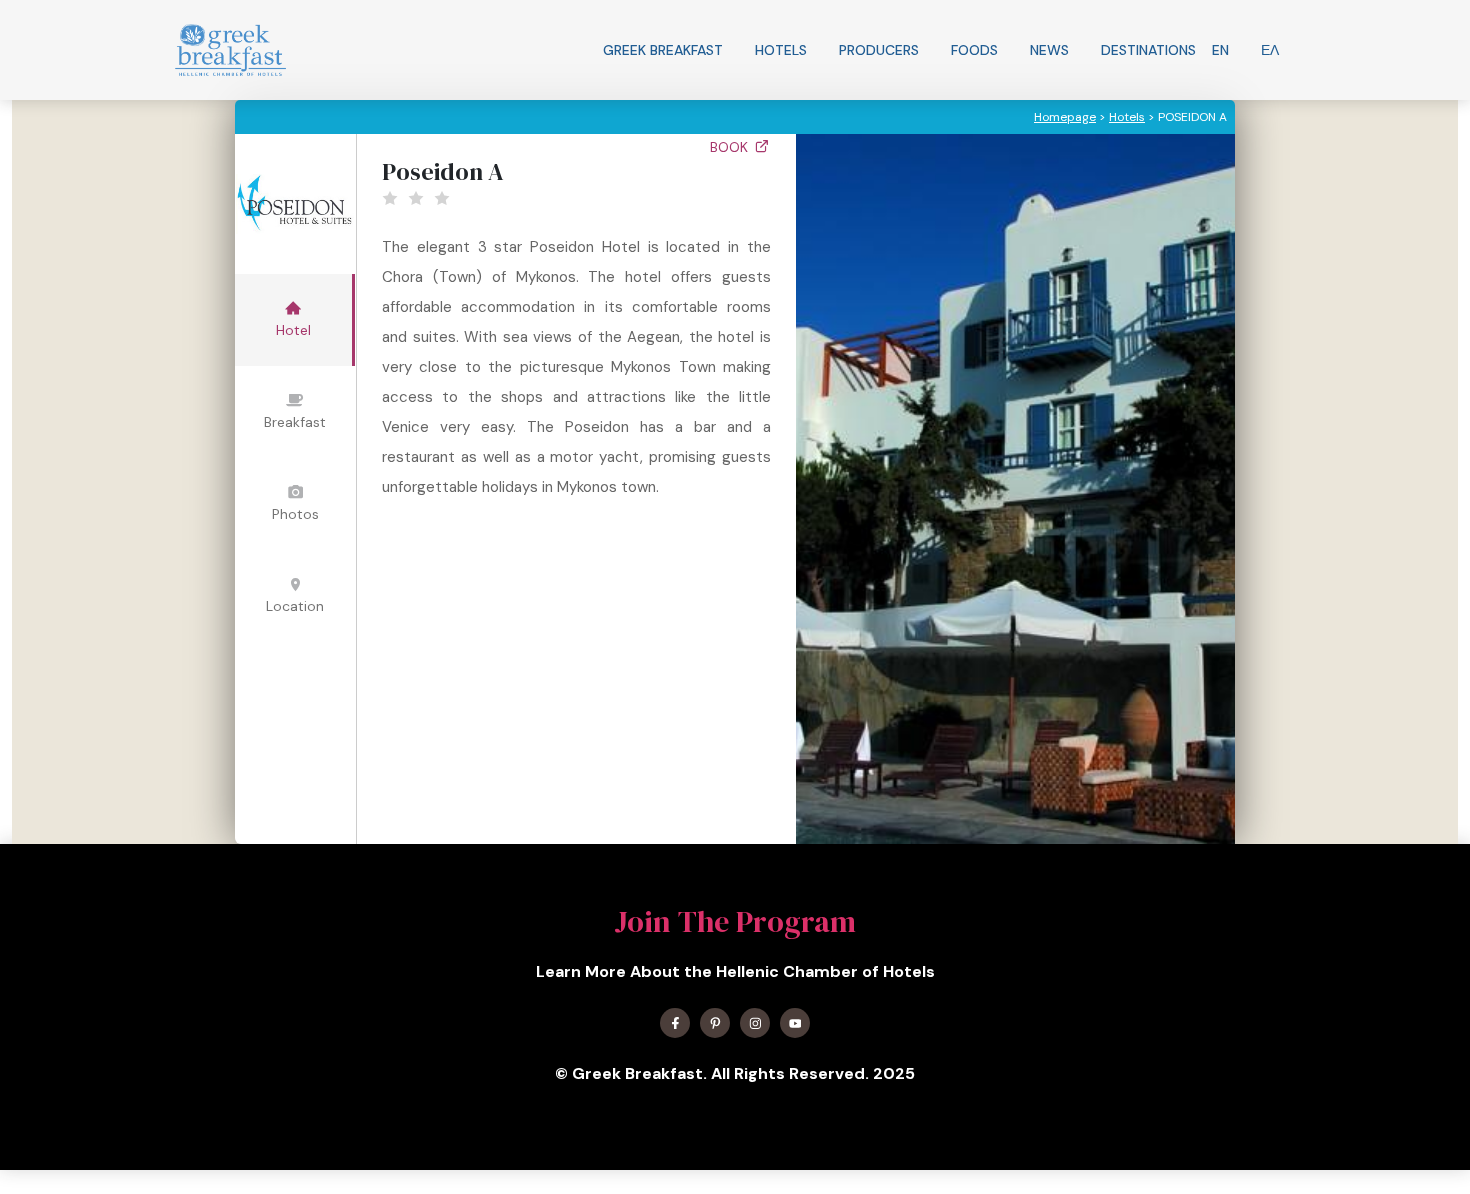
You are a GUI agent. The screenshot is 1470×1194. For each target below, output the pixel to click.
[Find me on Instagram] (755, 1023)
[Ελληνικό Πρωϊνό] (230, 50)
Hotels (781, 50)
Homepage (1065, 117)
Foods (974, 50)
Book (731, 147)
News (1049, 50)
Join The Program (735, 921)
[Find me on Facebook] (675, 1023)
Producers (879, 50)
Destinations (1148, 50)
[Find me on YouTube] (795, 1023)
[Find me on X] (715, 1023)
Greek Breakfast (663, 50)
